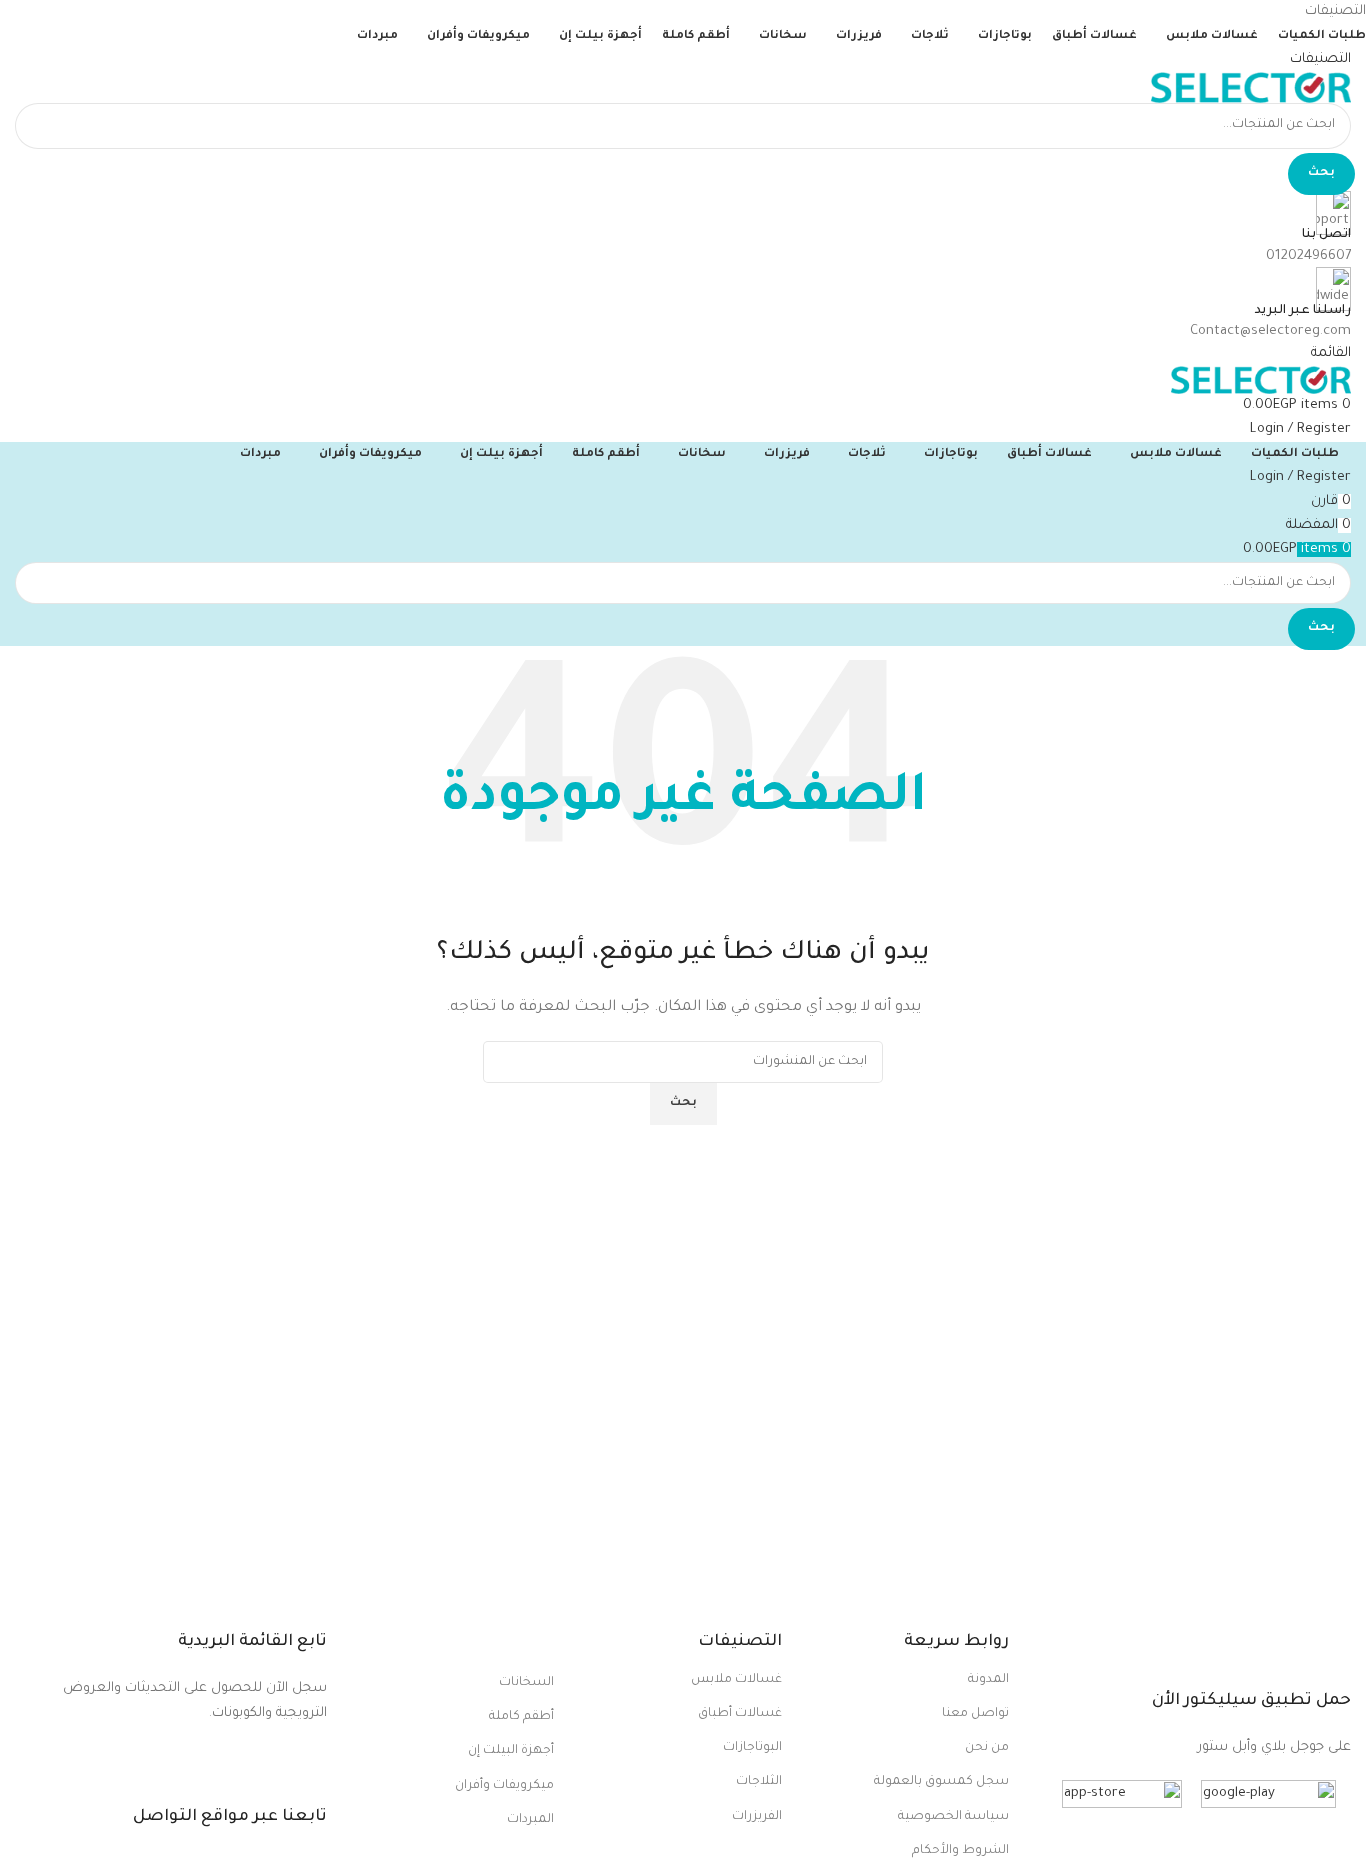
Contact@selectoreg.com (1270, 331)
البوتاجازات (752, 1748)
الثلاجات (759, 1782)
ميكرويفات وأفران (504, 1786)
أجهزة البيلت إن (511, 1751)
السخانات (526, 1683)
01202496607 (1308, 256)
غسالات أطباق (740, 1714)
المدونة (988, 1680)
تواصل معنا (975, 1714)
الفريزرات (757, 1817)
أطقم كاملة (521, 1717)
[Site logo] (1251, 88)
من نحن (987, 1748)
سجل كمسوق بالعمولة (941, 1782)
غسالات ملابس (736, 1680)
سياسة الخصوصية (953, 1817)
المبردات (530, 1820)
